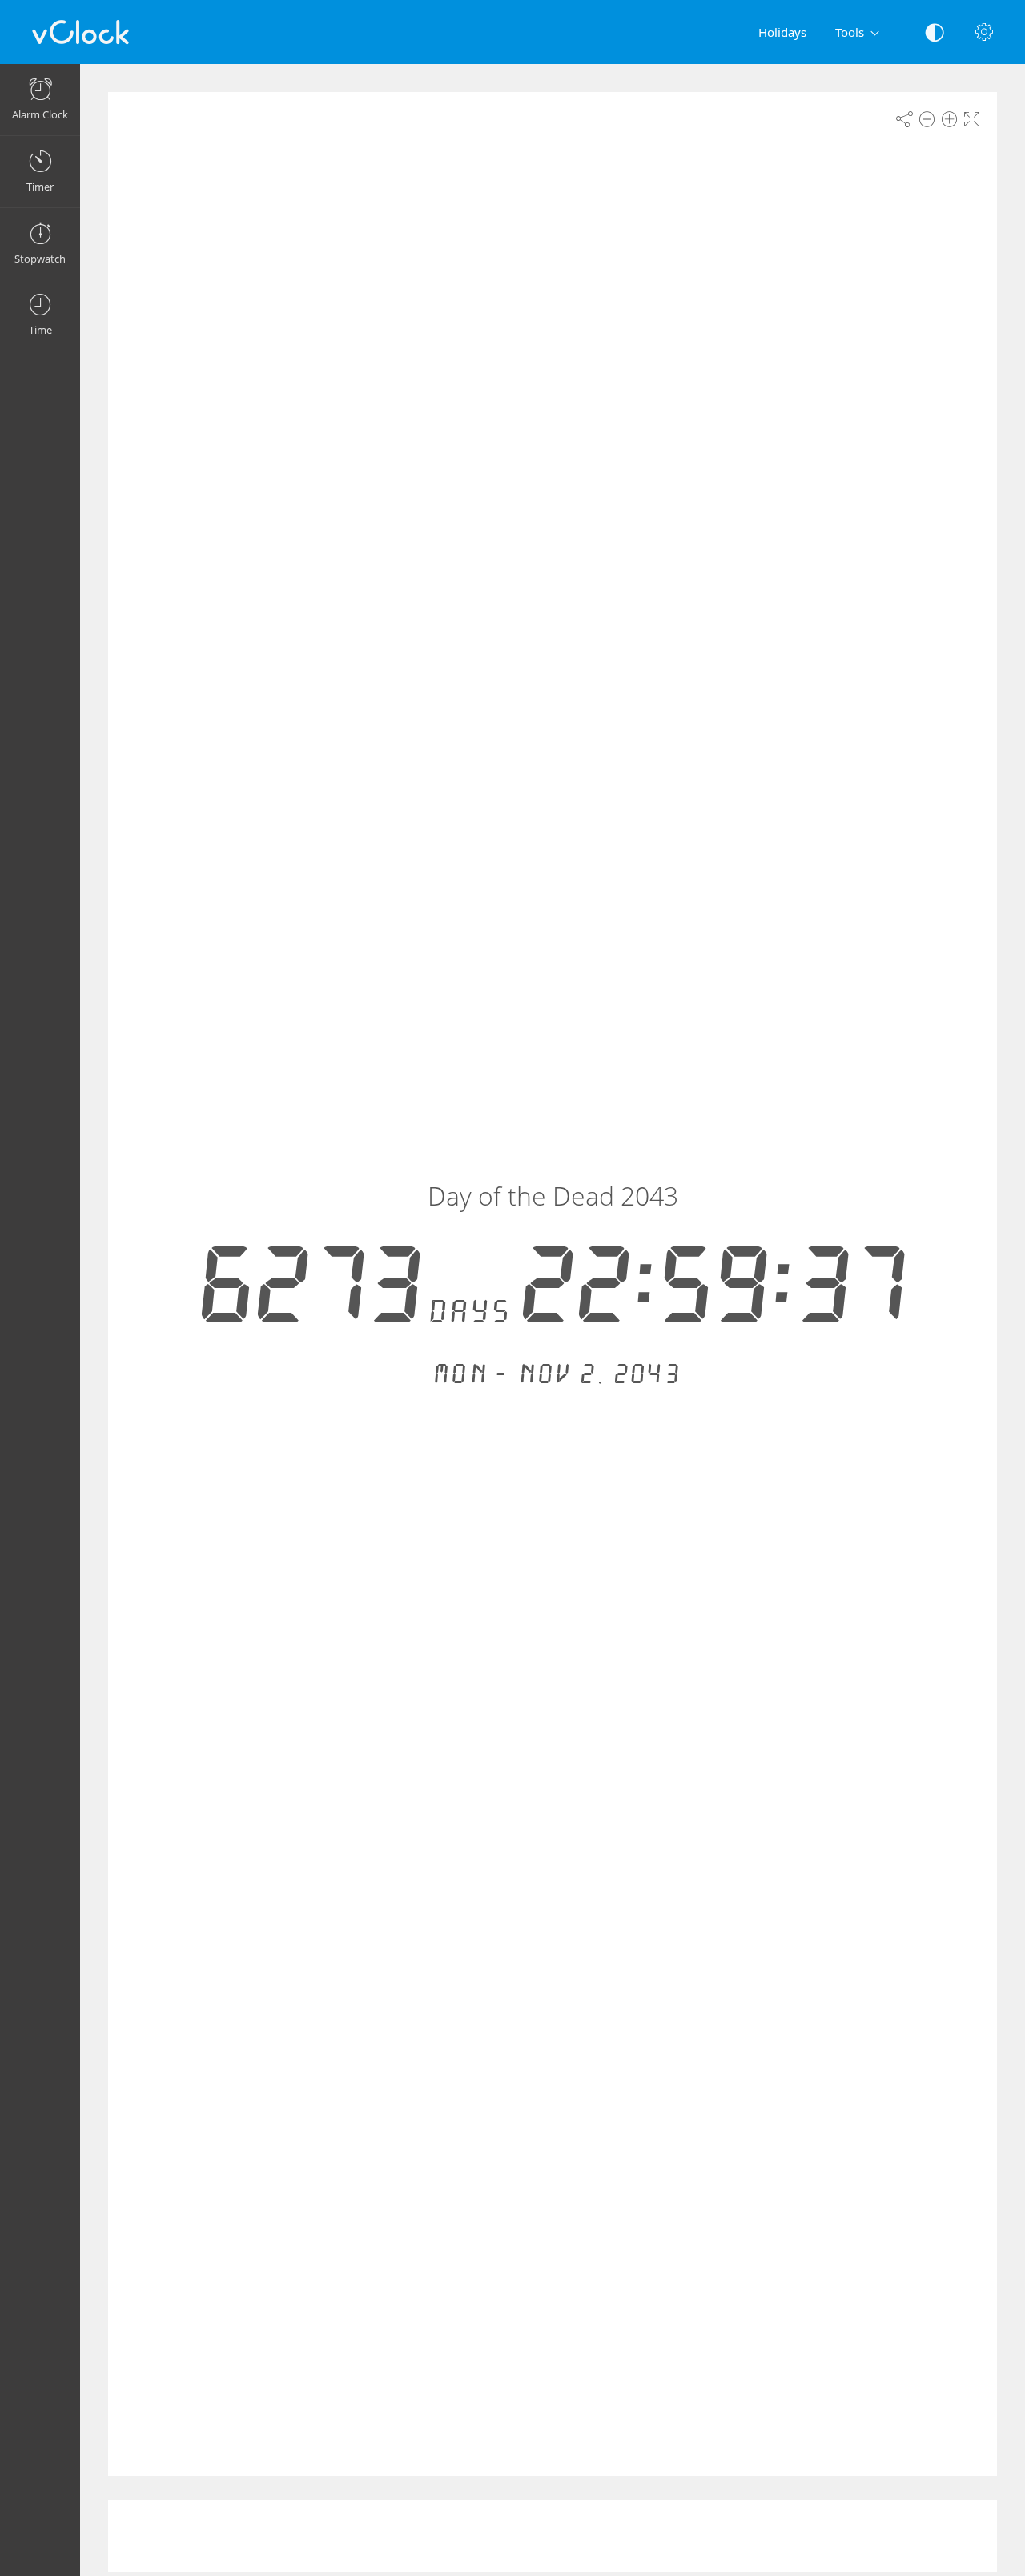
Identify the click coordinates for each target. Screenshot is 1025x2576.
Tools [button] (850, 32)
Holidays (782, 32)
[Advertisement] (553, 2536)
